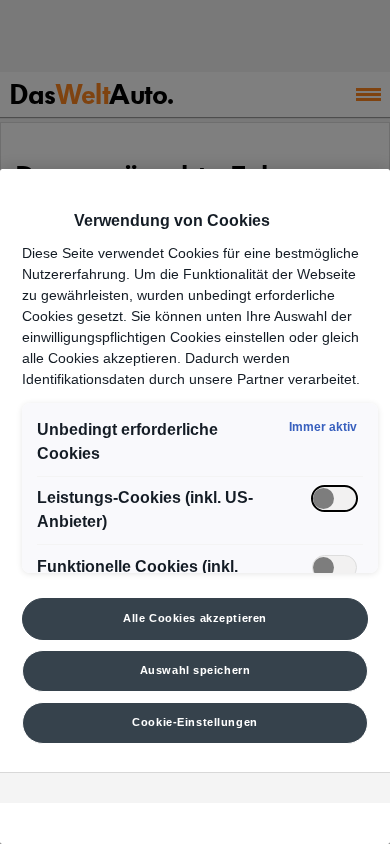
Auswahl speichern (195, 670)
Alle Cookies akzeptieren (195, 618)
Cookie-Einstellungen (194, 722)
